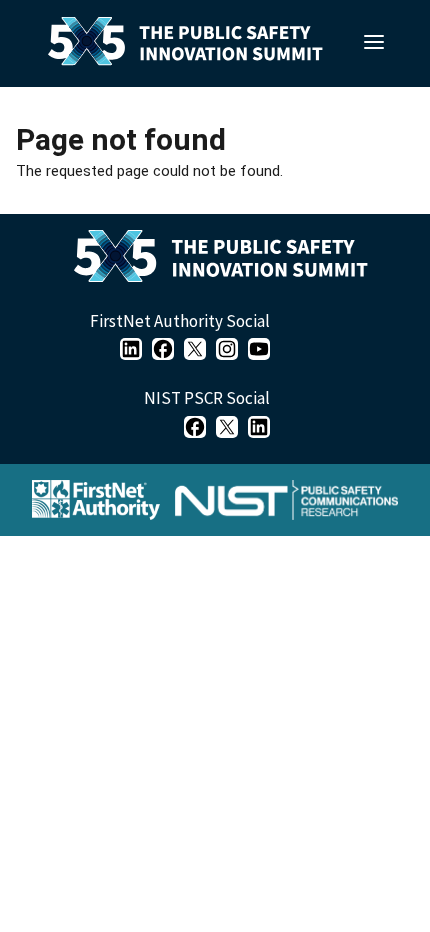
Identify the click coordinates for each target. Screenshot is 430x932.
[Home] (229, 261)
